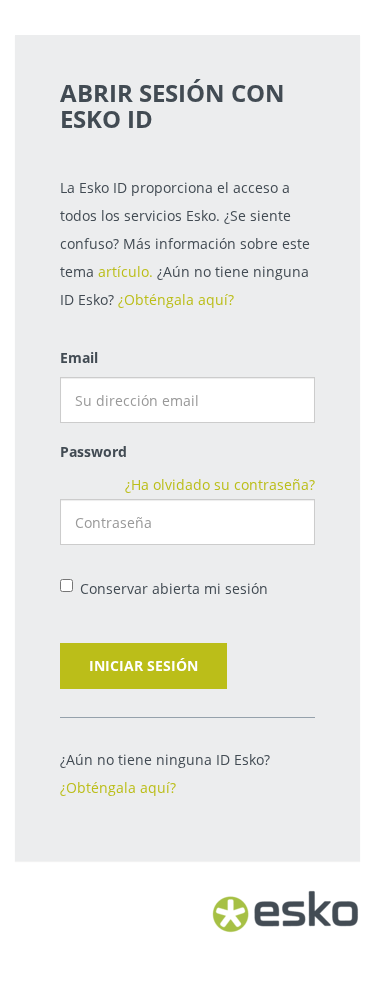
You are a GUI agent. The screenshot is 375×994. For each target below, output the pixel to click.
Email (79, 357)
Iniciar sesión (143, 665)
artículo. (125, 271)
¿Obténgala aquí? (176, 299)
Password (93, 451)
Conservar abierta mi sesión (174, 588)
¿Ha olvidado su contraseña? (220, 484)
